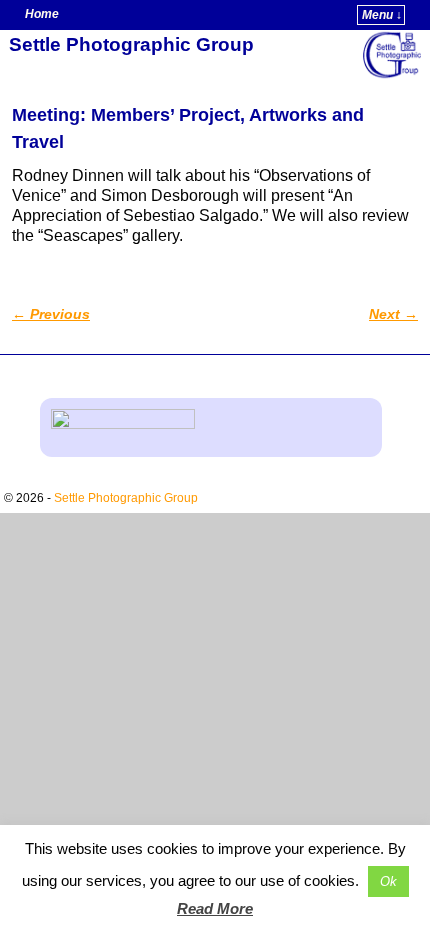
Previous (51, 314)
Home (42, 14)
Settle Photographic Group (131, 44)
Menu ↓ (382, 15)
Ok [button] (388, 881)
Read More (215, 908)
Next (393, 314)
